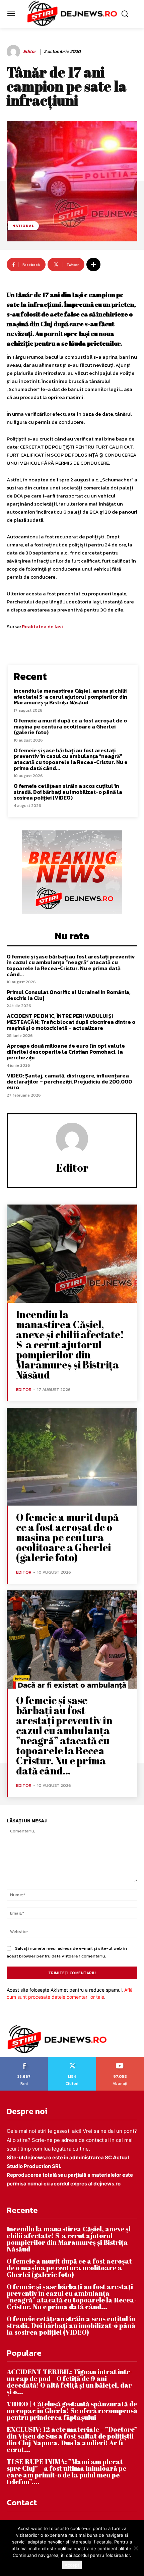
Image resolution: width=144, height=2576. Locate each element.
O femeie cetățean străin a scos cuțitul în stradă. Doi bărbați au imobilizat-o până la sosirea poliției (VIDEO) (68, 792)
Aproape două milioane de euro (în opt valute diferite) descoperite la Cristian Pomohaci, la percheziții (66, 1051)
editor (29, 52)
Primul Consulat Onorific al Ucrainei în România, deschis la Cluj (69, 995)
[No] (136, 2548)
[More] (93, 265)
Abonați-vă (120, 2059)
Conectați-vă (72, 2059)
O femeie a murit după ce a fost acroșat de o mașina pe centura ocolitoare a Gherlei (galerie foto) (70, 726)
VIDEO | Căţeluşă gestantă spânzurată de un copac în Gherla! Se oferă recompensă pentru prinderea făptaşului (72, 2411)
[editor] (14, 52)
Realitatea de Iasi (42, 626)
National (23, 226)
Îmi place (24, 2059)
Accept (72, 2565)
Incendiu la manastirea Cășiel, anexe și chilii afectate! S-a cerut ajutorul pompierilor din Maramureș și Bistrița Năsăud (70, 696)
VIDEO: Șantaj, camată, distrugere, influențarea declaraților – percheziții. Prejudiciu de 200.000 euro (69, 1081)
